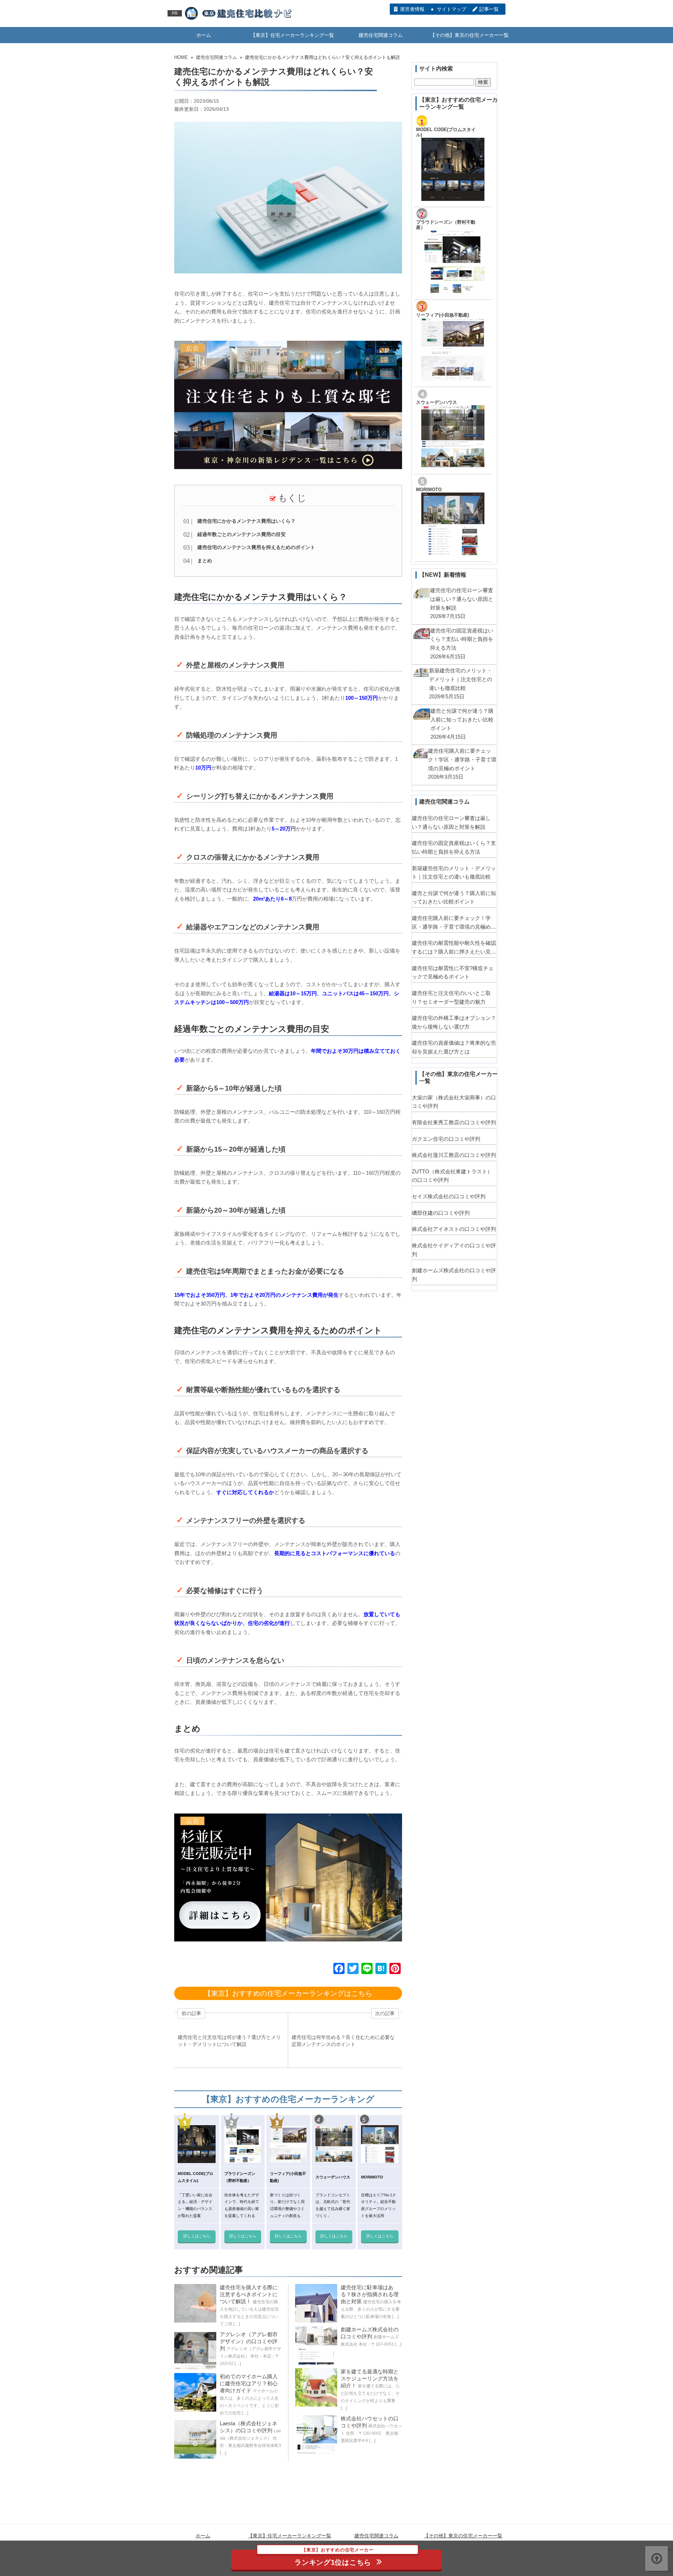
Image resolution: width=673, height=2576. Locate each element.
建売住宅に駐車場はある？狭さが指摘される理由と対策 (370, 2294)
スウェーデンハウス (437, 402)
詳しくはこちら (197, 2236)
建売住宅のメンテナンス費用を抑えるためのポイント (256, 547)
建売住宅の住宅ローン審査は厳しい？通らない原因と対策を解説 (451, 822)
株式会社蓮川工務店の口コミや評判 (454, 1155)
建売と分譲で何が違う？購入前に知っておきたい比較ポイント (454, 897)
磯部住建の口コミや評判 (441, 1213)
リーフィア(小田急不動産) (443, 315)
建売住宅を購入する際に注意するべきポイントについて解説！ (249, 2294)
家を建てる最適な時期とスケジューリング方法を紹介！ (370, 2378)
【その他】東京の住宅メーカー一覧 (469, 35)
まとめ (205, 561)
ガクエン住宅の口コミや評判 (446, 1139)
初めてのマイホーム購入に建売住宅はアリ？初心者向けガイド (249, 2383)
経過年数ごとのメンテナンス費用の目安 (242, 534)
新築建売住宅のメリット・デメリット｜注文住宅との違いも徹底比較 (454, 873)
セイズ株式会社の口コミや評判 (449, 1196)
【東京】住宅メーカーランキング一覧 (292, 35)
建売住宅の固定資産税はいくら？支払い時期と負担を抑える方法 (454, 847)
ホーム (204, 35)
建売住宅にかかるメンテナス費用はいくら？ (246, 521)
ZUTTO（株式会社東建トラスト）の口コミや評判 (452, 1176)
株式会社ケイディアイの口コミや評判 (454, 1250)
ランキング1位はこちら (334, 2558)
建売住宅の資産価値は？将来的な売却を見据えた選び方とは (454, 1047)
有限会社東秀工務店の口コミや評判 (454, 1122)
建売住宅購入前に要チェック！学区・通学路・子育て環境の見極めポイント (454, 923)
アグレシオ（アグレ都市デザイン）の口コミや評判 (249, 2341)
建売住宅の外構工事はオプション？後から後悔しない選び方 (454, 1022)
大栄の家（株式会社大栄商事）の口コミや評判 (454, 1102)
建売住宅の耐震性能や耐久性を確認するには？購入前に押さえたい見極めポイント (454, 948)
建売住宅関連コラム (381, 35)
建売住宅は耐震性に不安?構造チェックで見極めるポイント (453, 972)
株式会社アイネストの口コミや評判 (454, 1229)
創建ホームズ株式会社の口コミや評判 (454, 1275)
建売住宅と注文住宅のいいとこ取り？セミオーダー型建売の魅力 (451, 997)
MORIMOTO (429, 490)
